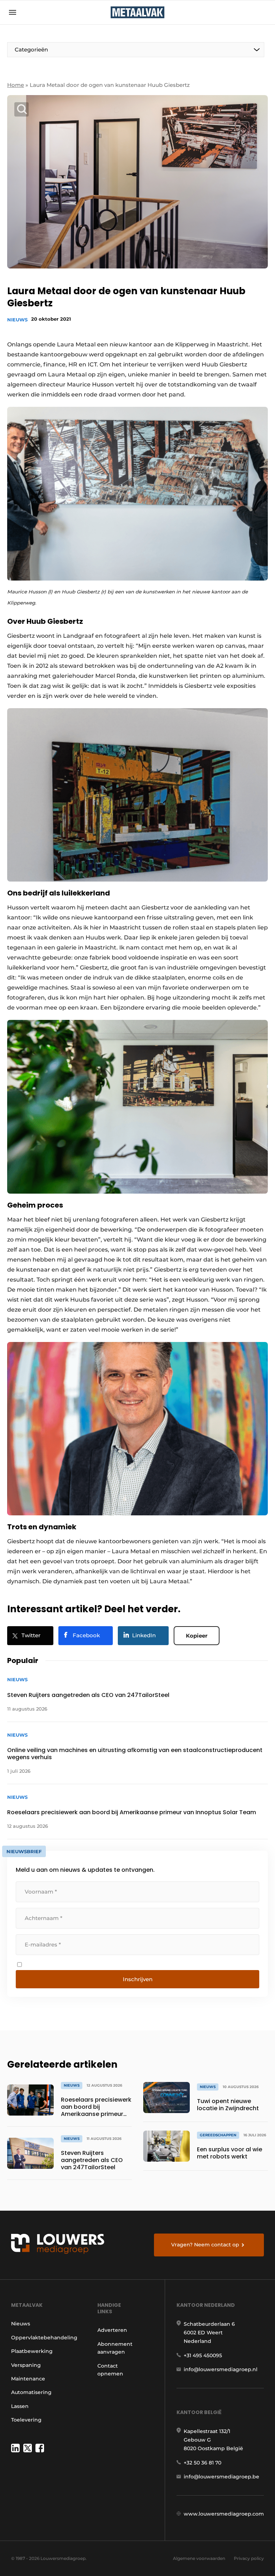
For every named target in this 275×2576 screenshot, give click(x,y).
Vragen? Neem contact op (205, 2245)
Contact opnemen (110, 2370)
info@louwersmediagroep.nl (221, 2369)
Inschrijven (138, 1979)
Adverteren (112, 2330)
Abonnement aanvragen (115, 2348)
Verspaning (26, 2365)
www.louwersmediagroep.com (224, 2514)
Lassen (20, 2406)
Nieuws (17, 320)
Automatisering (31, 2392)
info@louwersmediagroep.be (221, 2477)
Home (16, 85)
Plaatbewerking (32, 2351)
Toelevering (26, 2420)
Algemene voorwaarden (199, 2558)
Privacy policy (249, 2558)
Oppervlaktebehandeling (44, 2338)
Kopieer (197, 1636)
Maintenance (28, 2379)
